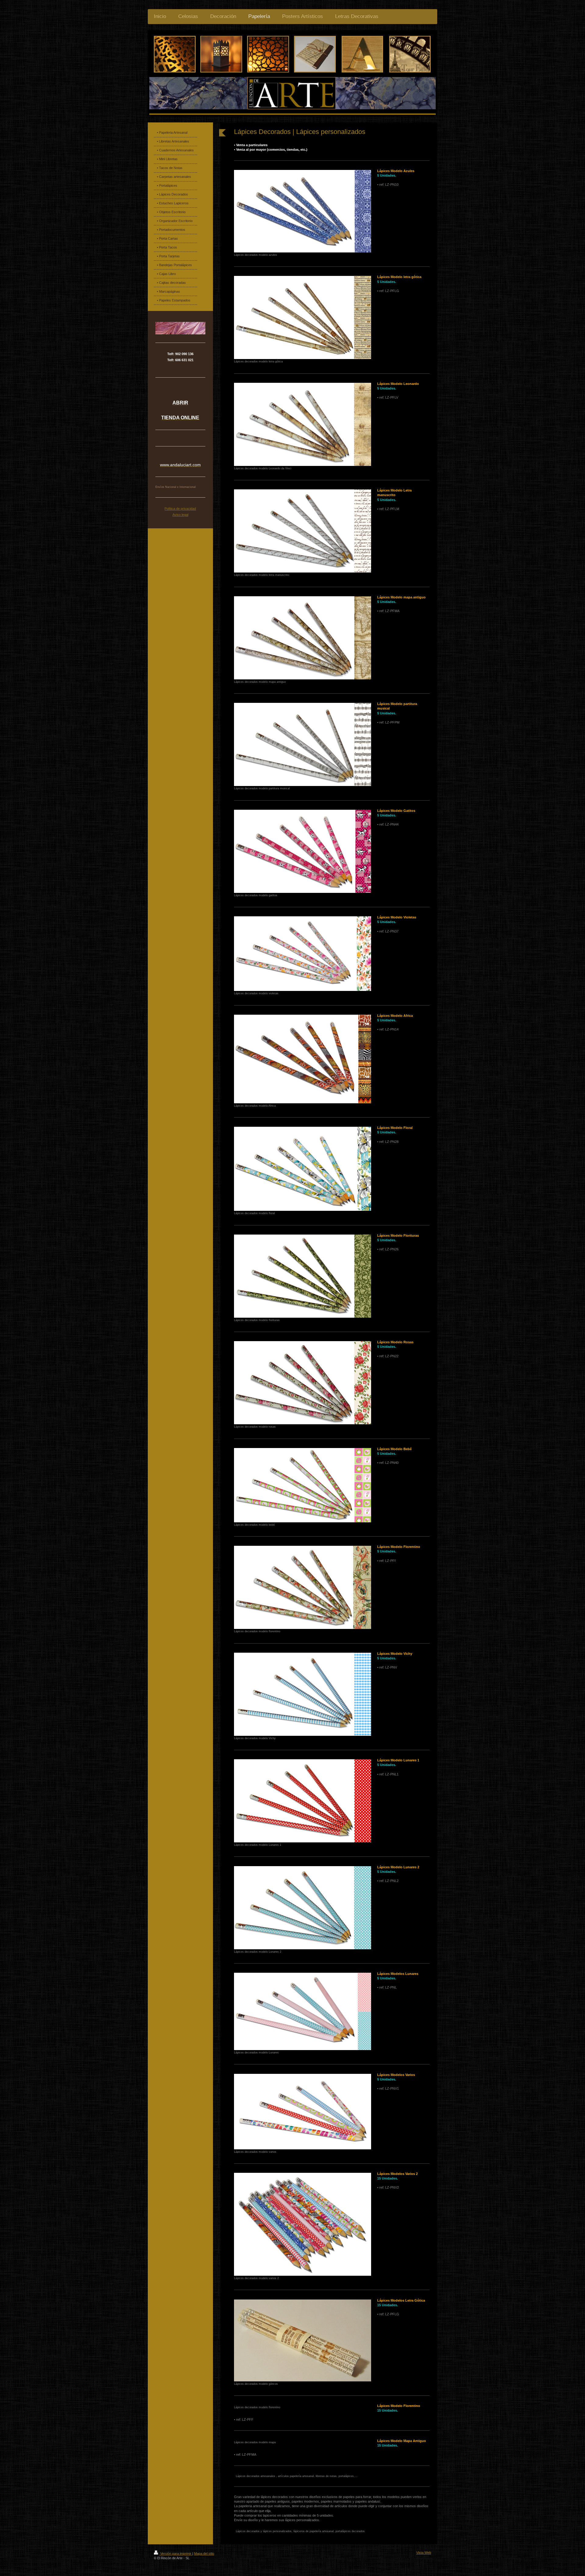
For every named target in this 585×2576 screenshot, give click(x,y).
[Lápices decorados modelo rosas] (303, 1383)
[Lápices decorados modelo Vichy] (303, 1694)
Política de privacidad (180, 509)
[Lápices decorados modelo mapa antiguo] (303, 638)
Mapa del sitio (204, 2553)
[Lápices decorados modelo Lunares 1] (303, 1801)
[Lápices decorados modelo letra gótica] (303, 317)
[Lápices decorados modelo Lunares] (303, 2011)
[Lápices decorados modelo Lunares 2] (303, 1908)
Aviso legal (180, 515)
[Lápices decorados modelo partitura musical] (303, 744)
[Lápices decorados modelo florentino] (303, 1587)
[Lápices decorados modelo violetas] (303, 954)
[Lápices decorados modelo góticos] (303, 2340)
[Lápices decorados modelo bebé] (303, 1485)
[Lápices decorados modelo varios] (303, 2112)
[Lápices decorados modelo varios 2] (303, 2224)
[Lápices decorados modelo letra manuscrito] (303, 531)
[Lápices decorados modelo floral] (303, 1169)
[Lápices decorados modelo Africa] (303, 1059)
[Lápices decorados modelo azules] (303, 211)
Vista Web (424, 2553)
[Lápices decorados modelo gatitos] (303, 851)
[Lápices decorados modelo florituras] (303, 1276)
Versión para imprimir (176, 2553)
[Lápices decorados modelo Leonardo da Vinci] (303, 424)
